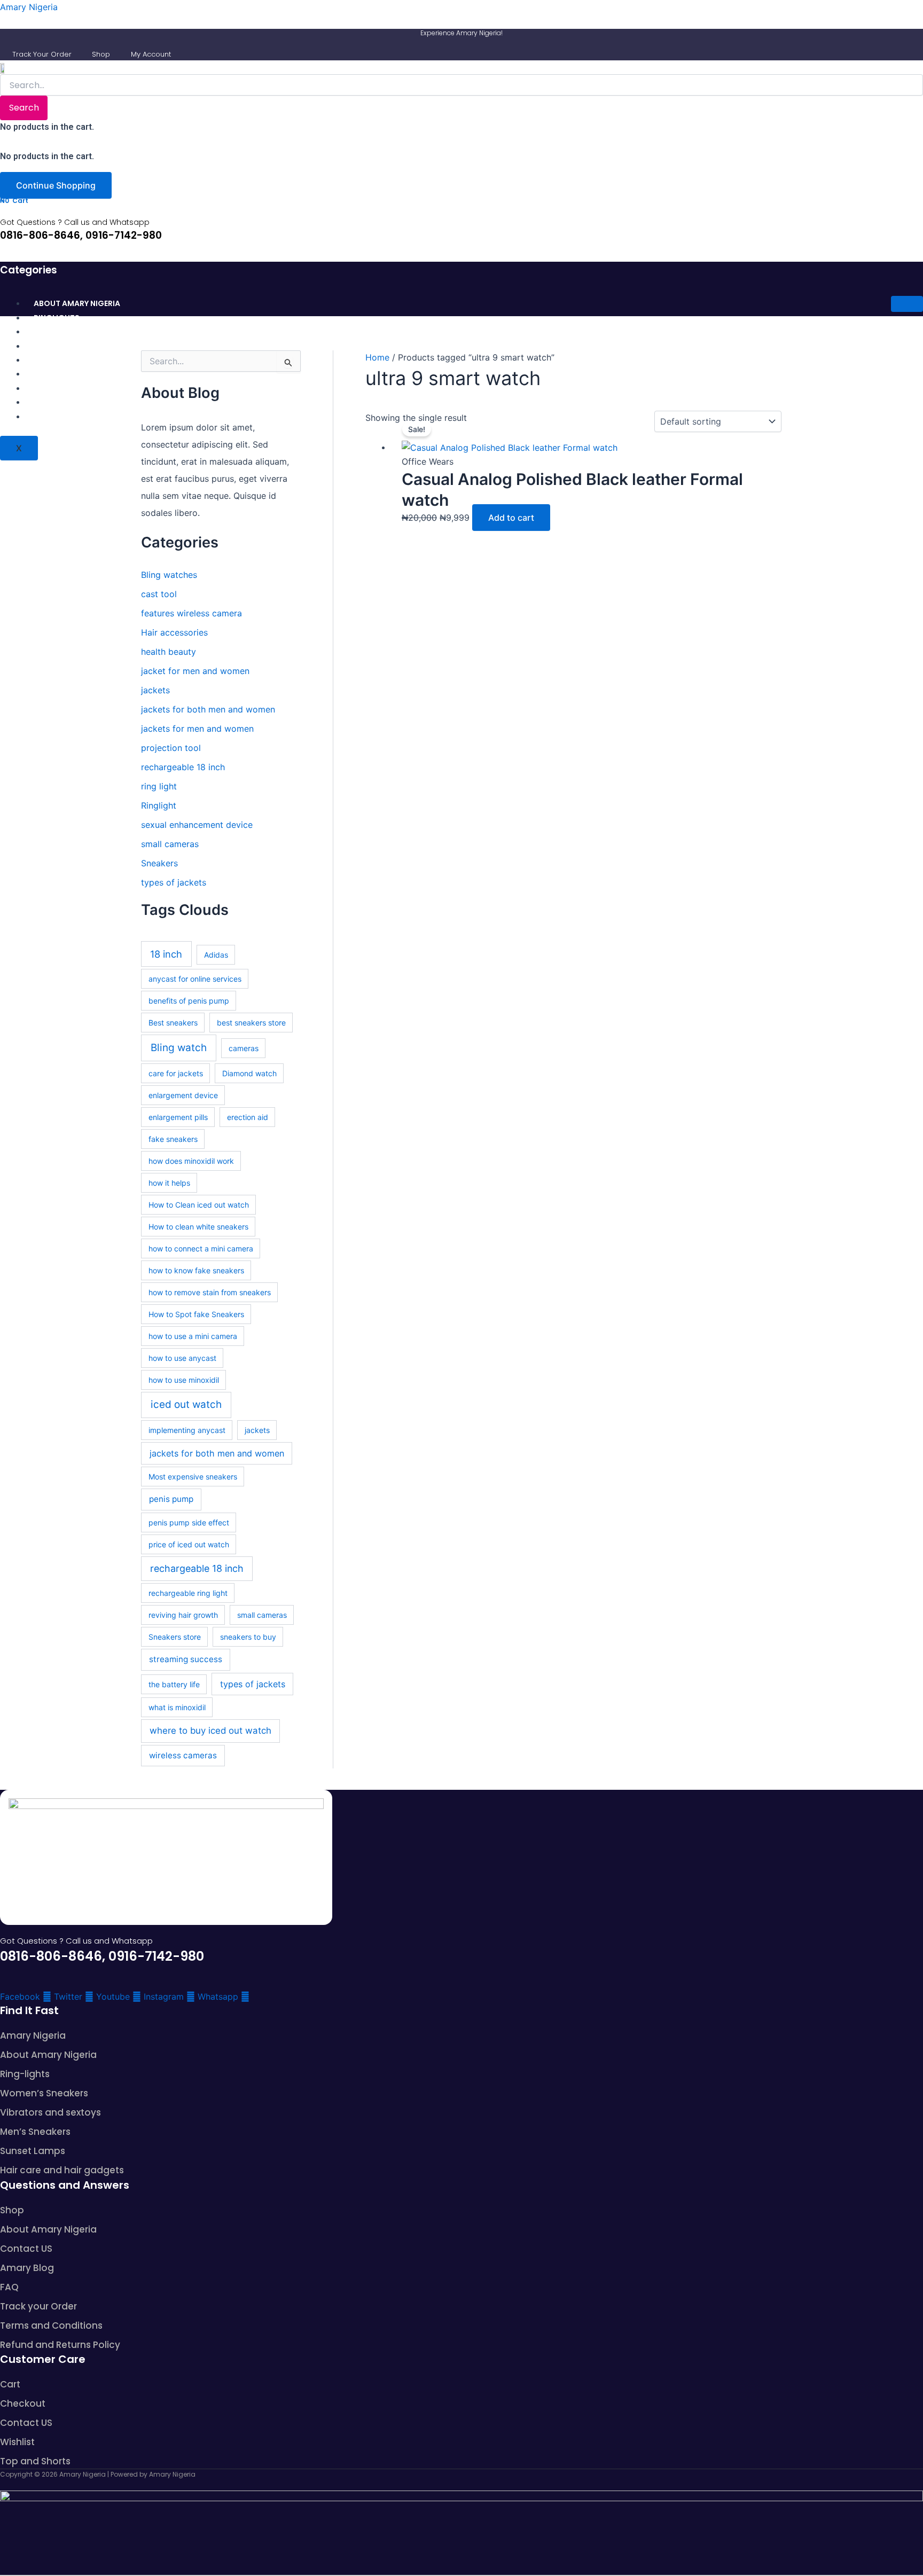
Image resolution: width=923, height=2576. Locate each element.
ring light (159, 786)
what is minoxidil (177, 1707)
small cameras (170, 844)
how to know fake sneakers (196, 1270)
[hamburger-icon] (907, 304)
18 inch (166, 954)
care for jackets (176, 1073)
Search (24, 108)
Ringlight (159, 805)
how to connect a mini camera (201, 1248)
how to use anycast (182, 1358)
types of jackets (174, 882)
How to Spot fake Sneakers (196, 1314)
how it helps (169, 1183)
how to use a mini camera (193, 1336)
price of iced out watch (189, 1544)
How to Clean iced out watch (199, 1205)
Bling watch (179, 1048)
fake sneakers (173, 1139)
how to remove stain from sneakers (210, 1292)
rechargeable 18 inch (183, 767)
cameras (244, 1048)
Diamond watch (249, 1073)
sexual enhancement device (197, 825)
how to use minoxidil (184, 1380)
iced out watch (186, 1404)
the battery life (174, 1684)
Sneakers (159, 863)
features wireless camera (191, 613)
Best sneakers (173, 1023)
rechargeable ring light (188, 1593)
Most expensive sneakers (193, 1477)
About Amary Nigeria (77, 303)
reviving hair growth (183, 1615)
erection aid (248, 1117)
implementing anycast (187, 1430)
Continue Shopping (56, 185)
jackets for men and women (197, 729)
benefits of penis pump (189, 1001)
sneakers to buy (248, 1637)
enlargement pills (178, 1117)
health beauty (169, 652)
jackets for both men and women (208, 709)
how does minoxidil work (191, 1161)
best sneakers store (251, 1023)
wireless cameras (183, 1755)
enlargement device (183, 1095)
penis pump (171, 1499)
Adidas (216, 955)
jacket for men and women (195, 671)
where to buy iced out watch (210, 1731)
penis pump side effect (189, 1522)
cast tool (159, 594)
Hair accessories (174, 632)
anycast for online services (195, 979)
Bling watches (169, 575)
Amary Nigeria (29, 7)
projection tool (171, 748)
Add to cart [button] (511, 518)
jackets (155, 690)
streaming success (186, 1659)
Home (377, 357)
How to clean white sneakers (198, 1227)
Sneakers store (175, 1637)
